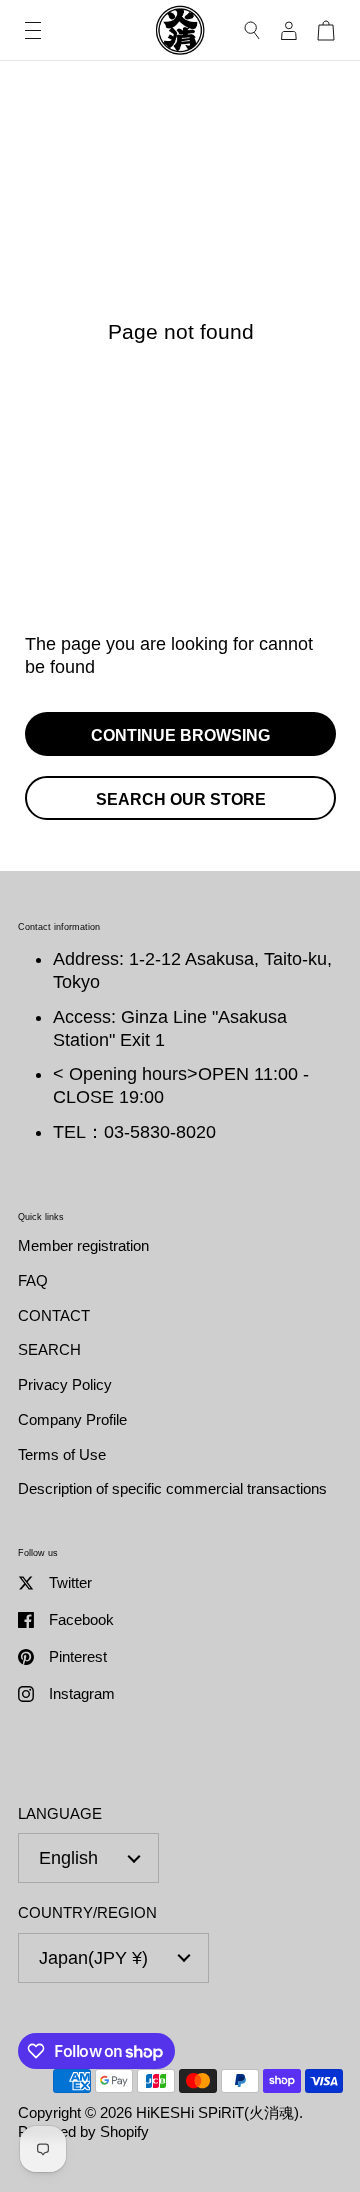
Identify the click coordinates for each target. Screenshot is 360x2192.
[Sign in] (289, 30)
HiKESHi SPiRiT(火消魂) (217, 2112)
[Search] (252, 30)
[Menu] (33, 30)
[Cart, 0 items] (326, 30)
